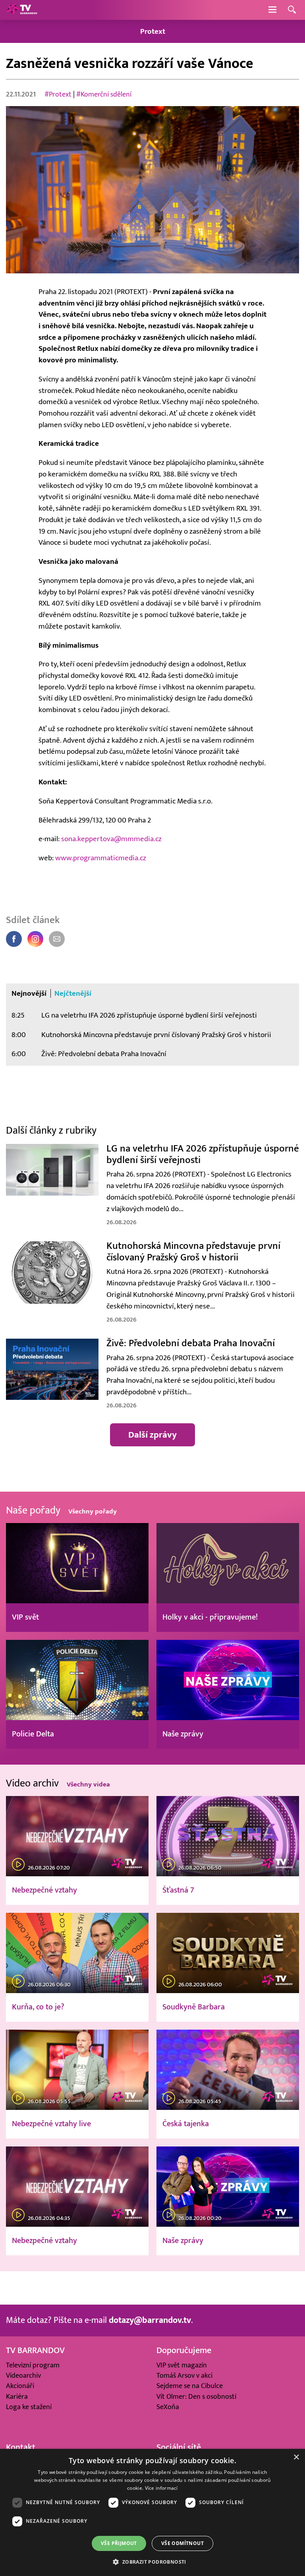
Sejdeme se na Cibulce (190, 2386)
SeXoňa (168, 2407)
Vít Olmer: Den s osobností (196, 2397)
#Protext (58, 94)
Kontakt (21, 2447)
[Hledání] (292, 10)
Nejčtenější (73, 993)
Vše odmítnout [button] (182, 2543)
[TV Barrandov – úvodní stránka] (22, 10)
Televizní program (33, 2365)
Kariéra (17, 2397)
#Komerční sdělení (104, 94)
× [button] (296, 2457)
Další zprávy (152, 1435)
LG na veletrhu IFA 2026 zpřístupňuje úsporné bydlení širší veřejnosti (149, 1015)
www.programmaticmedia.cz (101, 858)
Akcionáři (20, 2386)
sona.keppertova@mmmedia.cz (111, 839)
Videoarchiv (23, 2376)
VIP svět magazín (182, 2365)
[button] (152, 2562)
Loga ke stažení (29, 2407)
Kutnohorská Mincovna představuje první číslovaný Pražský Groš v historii (156, 1035)
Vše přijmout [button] (119, 2543)
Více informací (161, 2488)
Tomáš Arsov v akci (184, 2376)
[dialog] (152, 2512)
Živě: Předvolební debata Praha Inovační (104, 1054)
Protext (153, 31)
